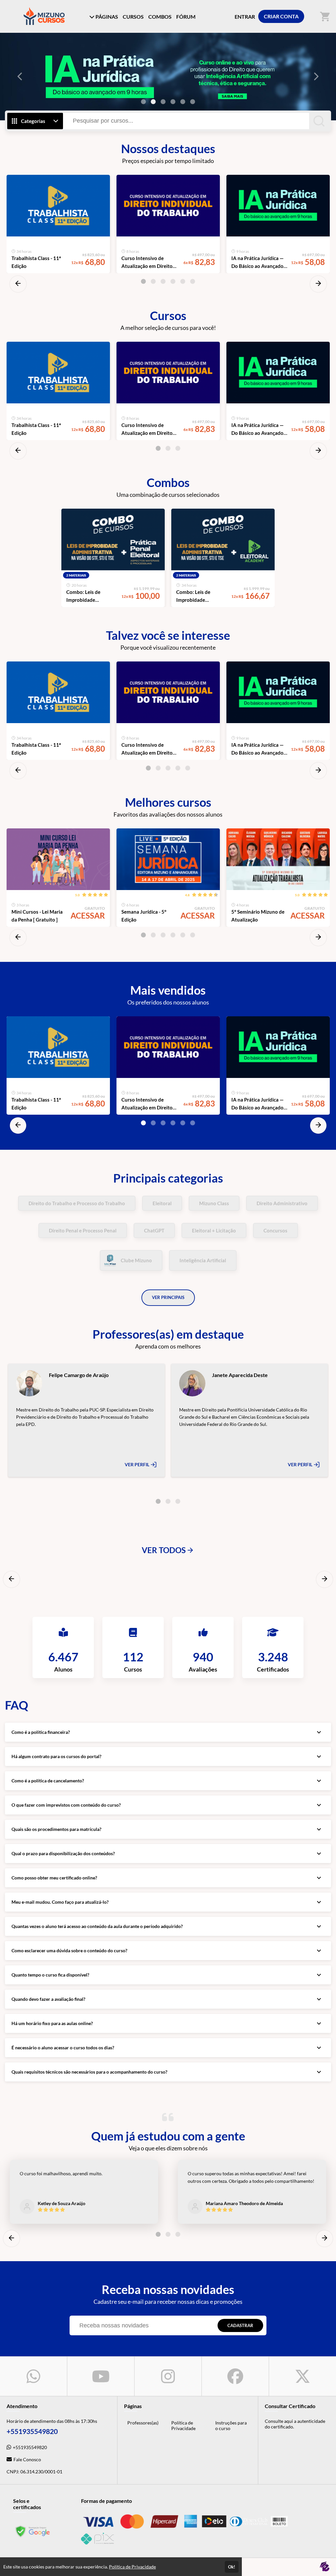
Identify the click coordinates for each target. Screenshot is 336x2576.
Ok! (232, 2567)
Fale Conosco (27, 2459)
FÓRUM (186, 17)
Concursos (275, 1230)
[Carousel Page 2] (153, 102)
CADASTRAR (240, 2325)
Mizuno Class (214, 1203)
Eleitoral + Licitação (214, 1230)
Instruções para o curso (231, 2425)
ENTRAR (245, 17)
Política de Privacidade (183, 2425)
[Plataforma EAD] (325, 2567)
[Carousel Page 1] (143, 102)
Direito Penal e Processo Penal (83, 1230)
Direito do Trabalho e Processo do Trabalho (77, 1203)
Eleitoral (162, 1203)
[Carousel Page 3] (163, 281)
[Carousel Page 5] (183, 102)
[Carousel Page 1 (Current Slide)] (143, 281)
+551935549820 (30, 2447)
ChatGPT (154, 1230)
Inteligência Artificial (203, 1260)
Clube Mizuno (136, 1260)
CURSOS (133, 17)
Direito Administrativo (282, 1203)
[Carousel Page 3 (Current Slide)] (163, 102)
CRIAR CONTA (281, 16)
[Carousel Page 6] (193, 102)
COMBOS (160, 17)
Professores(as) (143, 2423)
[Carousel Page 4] (173, 102)
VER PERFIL (137, 1464)
